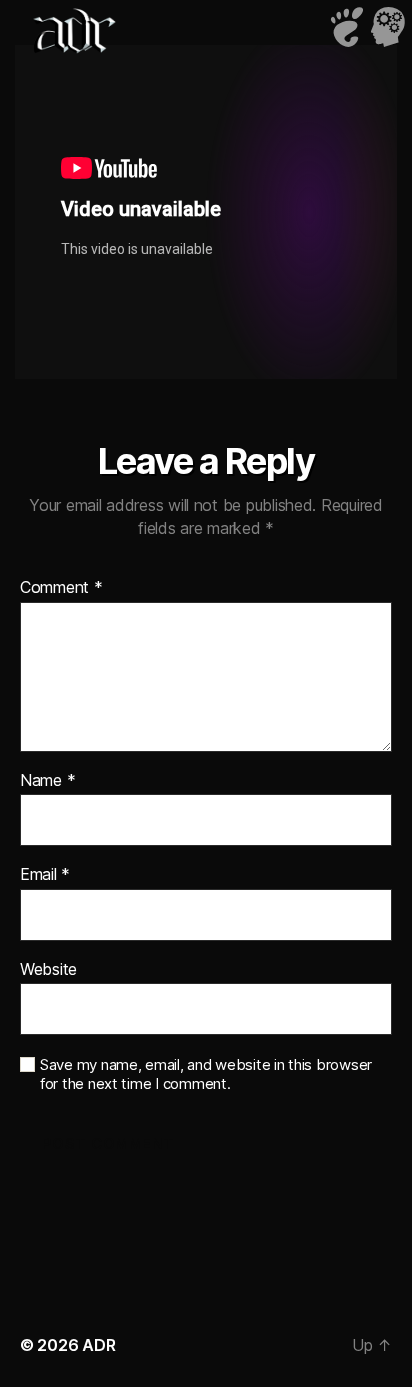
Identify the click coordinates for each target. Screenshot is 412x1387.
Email (45, 875)
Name (47, 781)
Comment (61, 588)
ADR (98, 1345)
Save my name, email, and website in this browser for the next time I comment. (206, 1074)
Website (48, 970)
